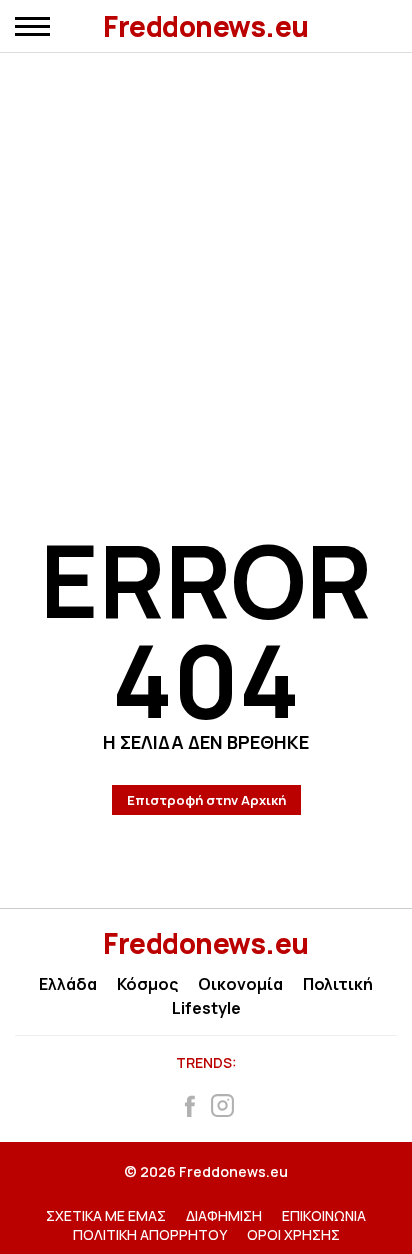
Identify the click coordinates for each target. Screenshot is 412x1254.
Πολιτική (338, 984)
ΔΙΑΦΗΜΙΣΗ (224, 1215)
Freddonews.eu (206, 26)
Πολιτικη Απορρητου (150, 1234)
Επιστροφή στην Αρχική (206, 800)
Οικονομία (240, 984)
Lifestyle (206, 1008)
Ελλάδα (68, 984)
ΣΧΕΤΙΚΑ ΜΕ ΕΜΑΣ (106, 1215)
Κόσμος (147, 984)
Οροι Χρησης (293, 1234)
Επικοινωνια (324, 1215)
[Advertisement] (206, 261)
